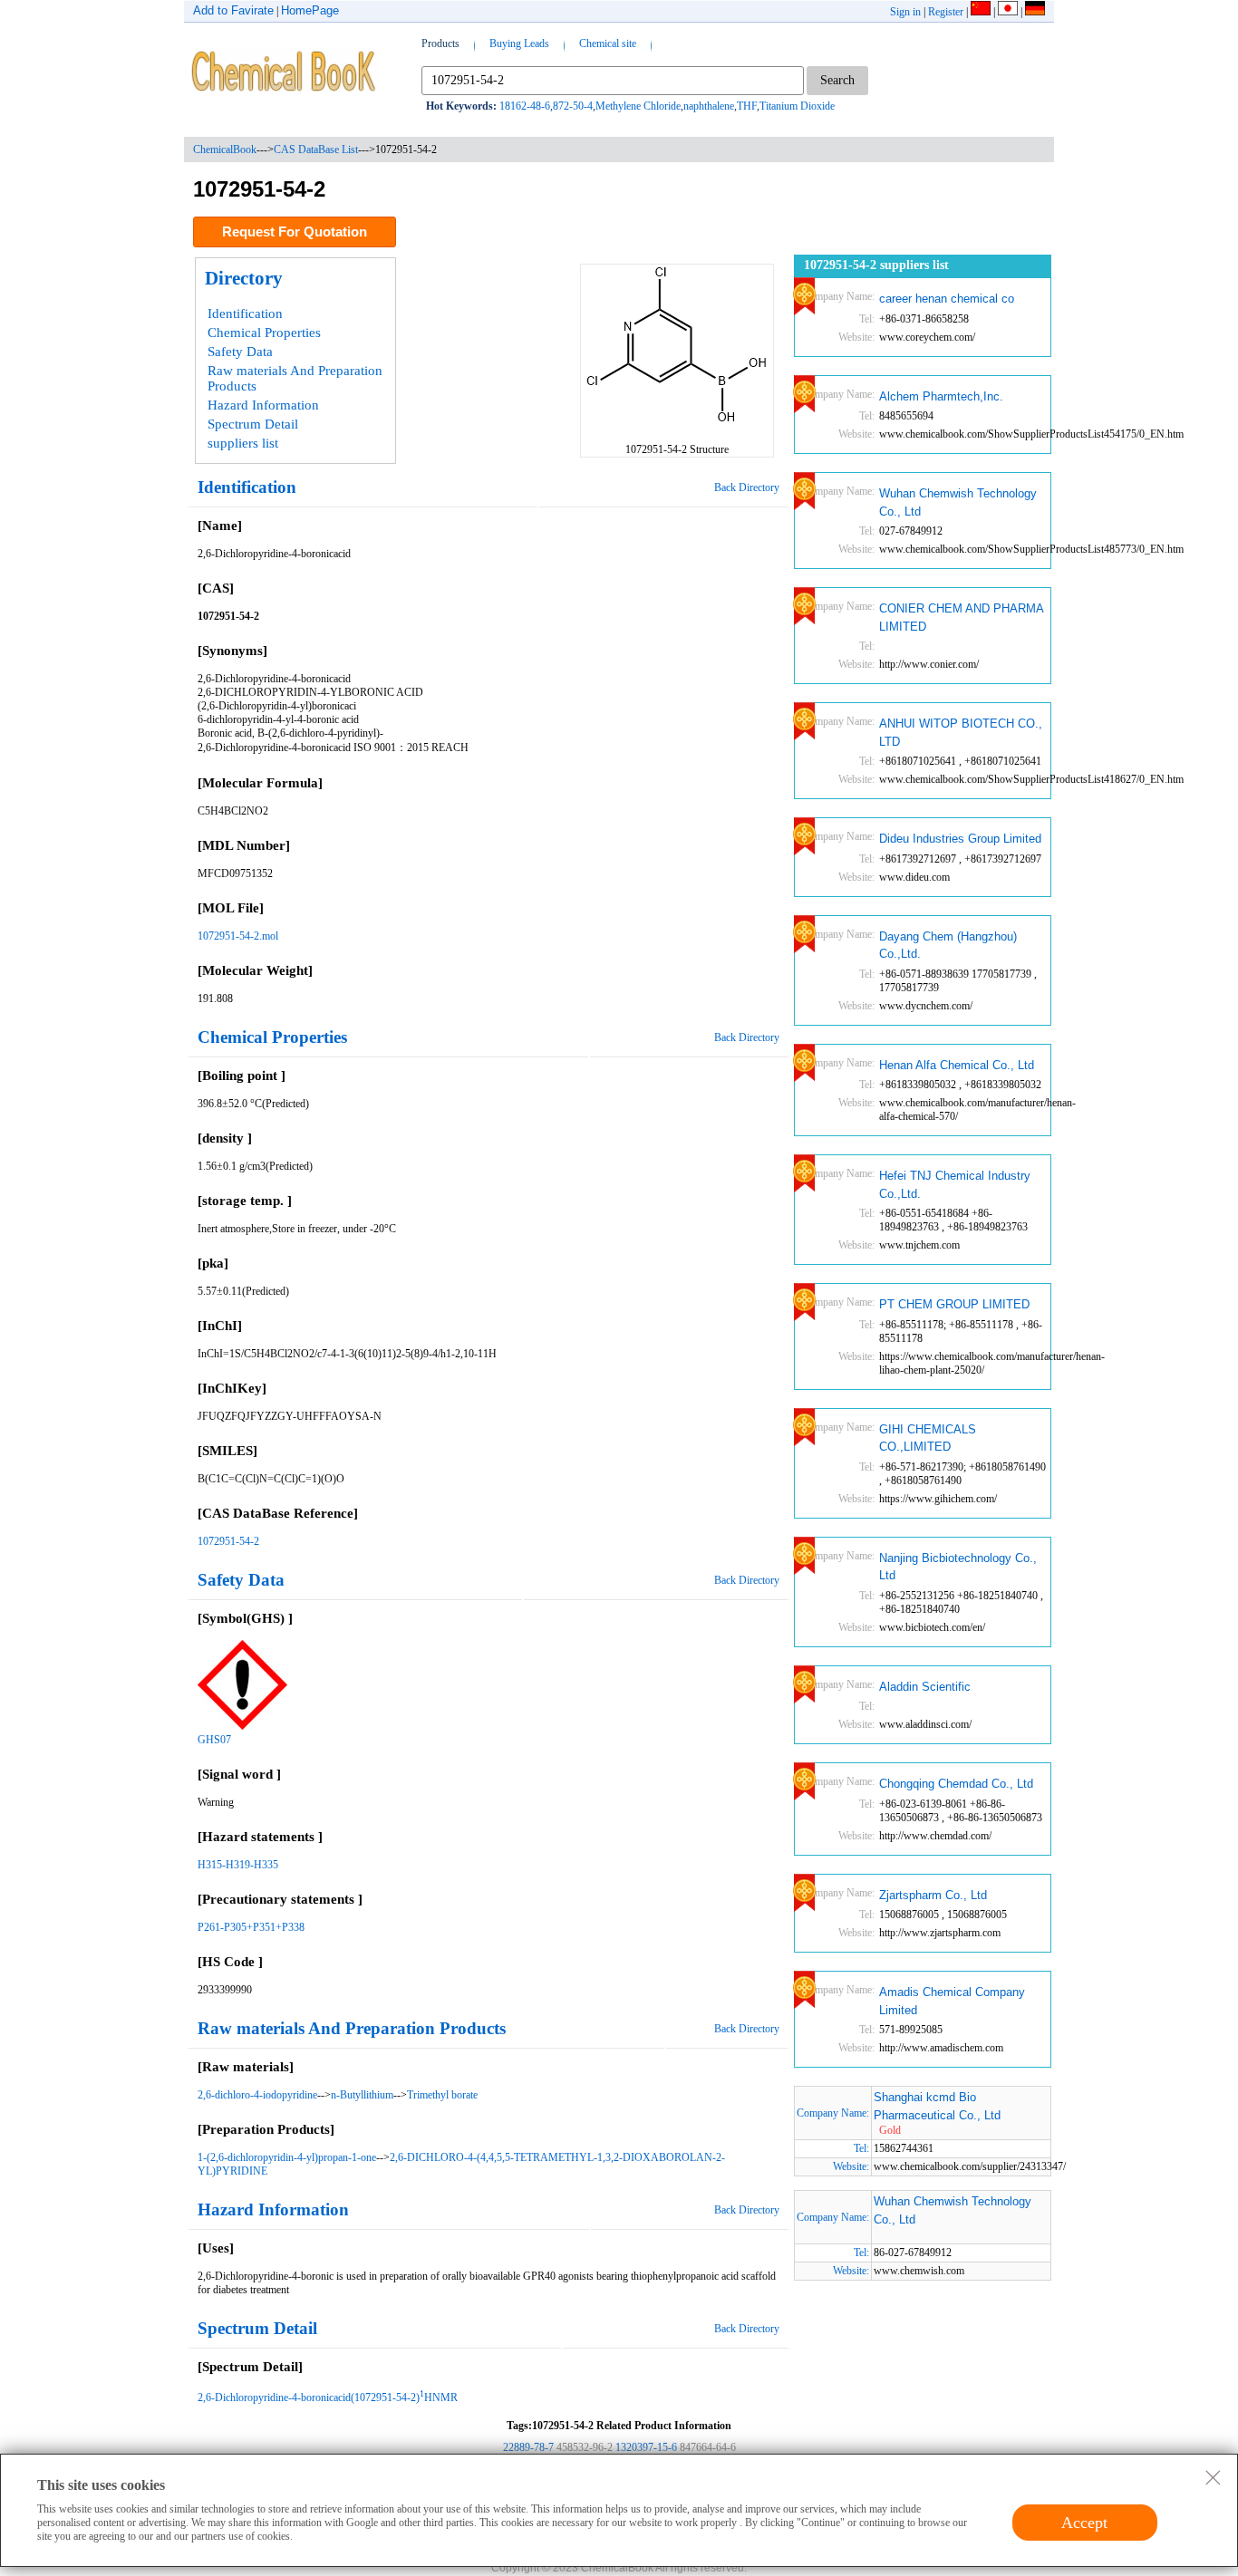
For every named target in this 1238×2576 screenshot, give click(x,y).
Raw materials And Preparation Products (295, 378)
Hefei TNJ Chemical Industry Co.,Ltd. (955, 1185)
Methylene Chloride (638, 106)
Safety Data (240, 352)
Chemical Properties (264, 333)
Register (946, 12)
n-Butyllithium (362, 2095)
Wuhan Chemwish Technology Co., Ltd (958, 502)
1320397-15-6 (646, 2447)
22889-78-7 (528, 2447)
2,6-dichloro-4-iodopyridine (257, 2095)
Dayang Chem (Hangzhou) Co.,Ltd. (948, 945)
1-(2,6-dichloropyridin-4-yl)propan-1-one (287, 2157)
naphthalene (709, 106)
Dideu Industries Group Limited (960, 839)
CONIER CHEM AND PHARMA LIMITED (961, 617)
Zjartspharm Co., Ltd (933, 1895)
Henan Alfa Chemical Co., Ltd (957, 1065)
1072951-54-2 (228, 1541)
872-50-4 (573, 106)
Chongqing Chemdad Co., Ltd (956, 1784)
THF (747, 106)
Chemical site (608, 43)
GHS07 (214, 1740)
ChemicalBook (225, 150)
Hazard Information (263, 405)
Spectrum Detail (253, 424)
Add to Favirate (233, 10)
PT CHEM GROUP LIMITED (954, 1304)
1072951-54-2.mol (238, 936)
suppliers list (243, 443)
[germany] (1035, 12)
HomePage (310, 10)
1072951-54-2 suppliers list (876, 265)
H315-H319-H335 (238, 1865)
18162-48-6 (525, 106)
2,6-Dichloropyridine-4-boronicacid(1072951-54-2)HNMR (328, 2398)
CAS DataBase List (316, 150)
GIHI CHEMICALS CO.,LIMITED (928, 1438)
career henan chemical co (947, 299)
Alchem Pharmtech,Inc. (941, 396)
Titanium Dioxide (797, 106)
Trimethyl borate (442, 2095)
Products (440, 43)
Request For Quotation (295, 232)
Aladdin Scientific (925, 1687)
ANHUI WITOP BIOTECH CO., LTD (961, 733)
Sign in (905, 12)
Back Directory (747, 487)
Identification (245, 314)
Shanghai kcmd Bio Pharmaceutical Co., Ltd (937, 2106)
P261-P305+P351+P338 (251, 1927)
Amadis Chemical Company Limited (952, 2001)
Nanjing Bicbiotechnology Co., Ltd (958, 1567)
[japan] (1008, 12)
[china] (981, 12)
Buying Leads (519, 43)
